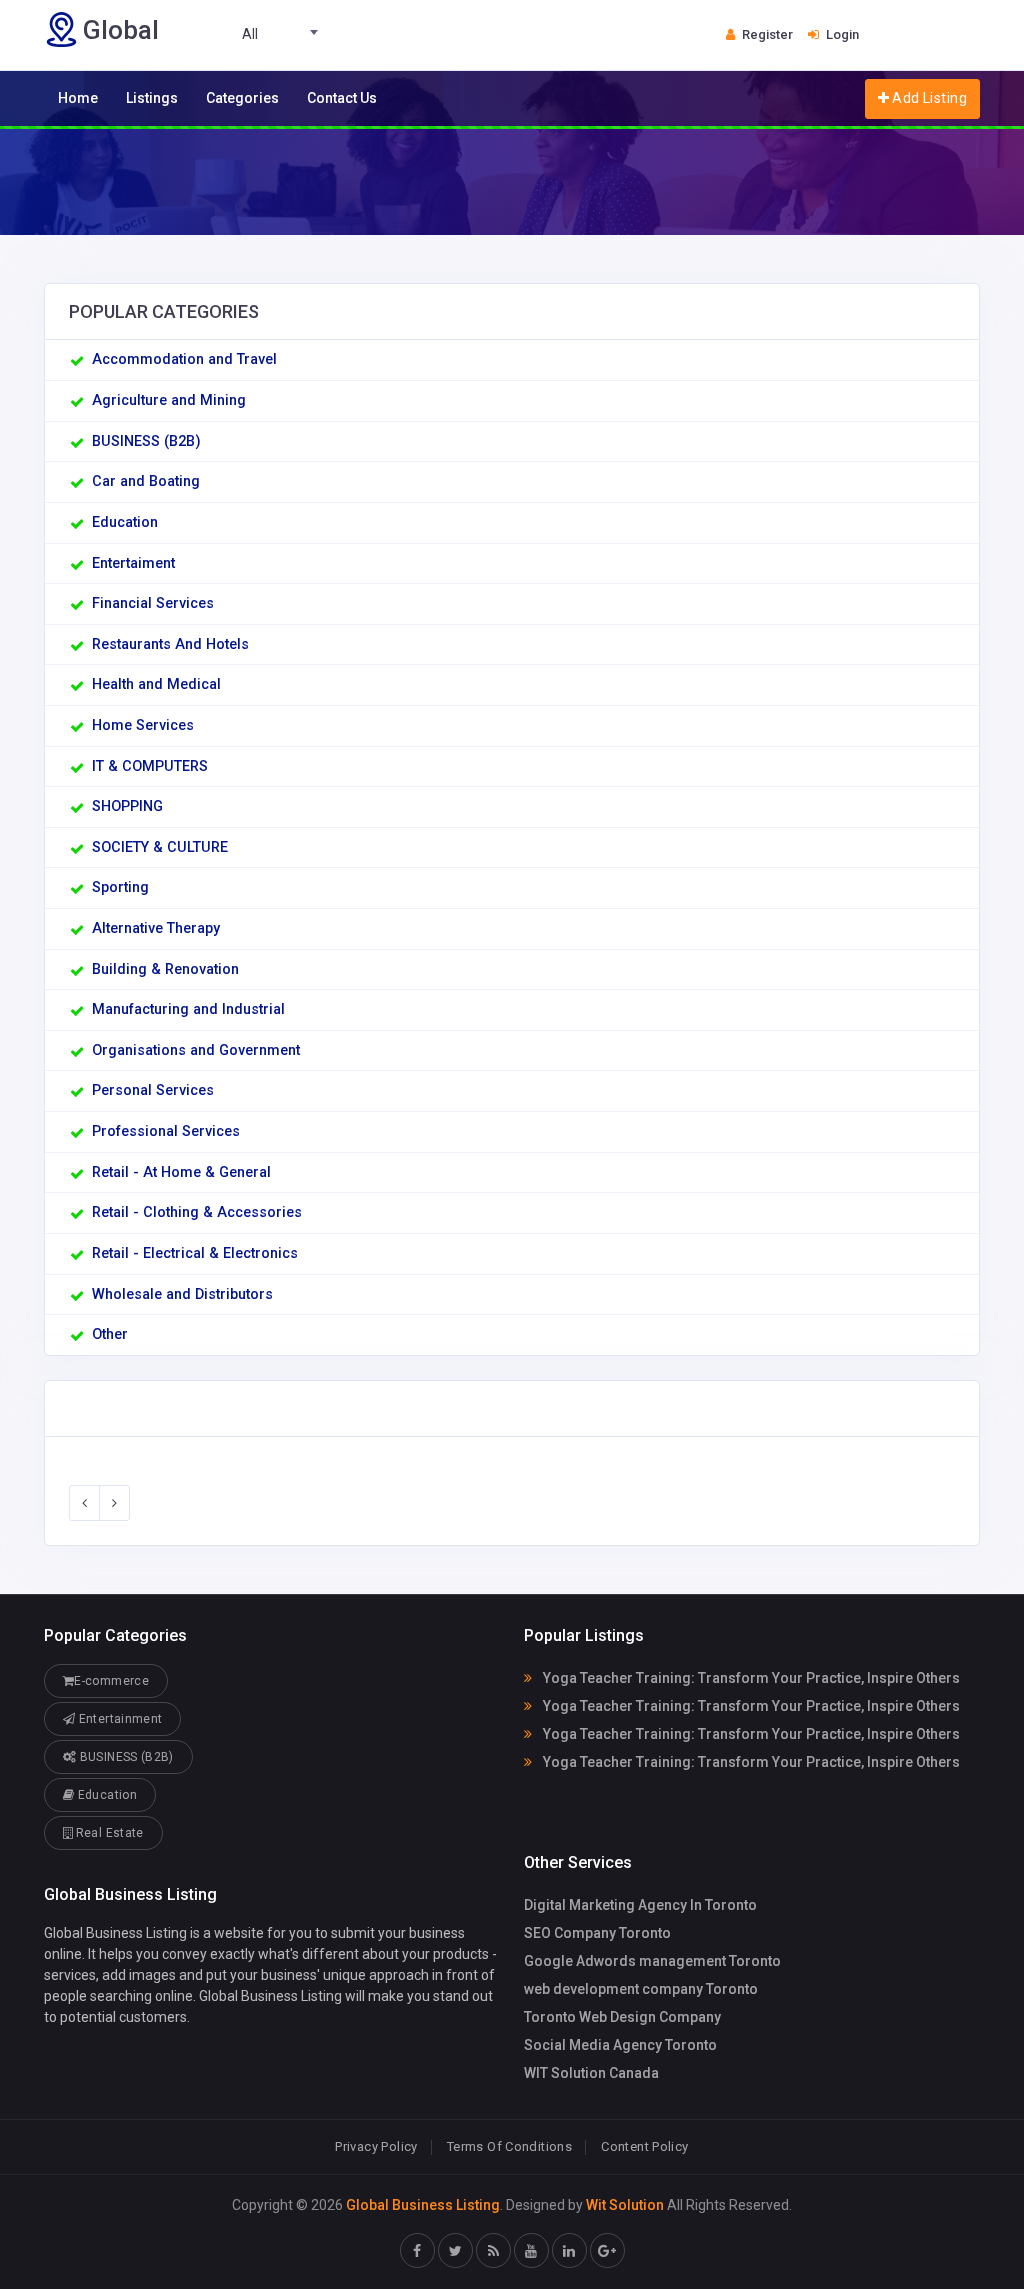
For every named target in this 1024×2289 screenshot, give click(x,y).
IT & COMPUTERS (150, 766)
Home (78, 98)
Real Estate (107, 1833)
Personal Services (153, 1090)
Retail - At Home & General (181, 1172)
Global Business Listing (423, 2205)
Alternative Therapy (156, 928)
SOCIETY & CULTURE (160, 847)
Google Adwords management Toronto (652, 1961)
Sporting (120, 887)
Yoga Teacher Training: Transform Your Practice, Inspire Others (750, 1678)
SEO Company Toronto (597, 1933)
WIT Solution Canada (591, 2073)
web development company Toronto (641, 1989)
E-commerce (111, 1681)
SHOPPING (127, 806)
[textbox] (258, 34)
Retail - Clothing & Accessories (197, 1212)
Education (125, 522)
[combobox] (258, 35)
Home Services (143, 725)
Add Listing (928, 98)
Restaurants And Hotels (170, 644)
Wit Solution (625, 2205)
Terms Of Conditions (509, 2146)
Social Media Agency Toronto (620, 2045)
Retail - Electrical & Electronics (195, 1253)
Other (110, 1334)
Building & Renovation (165, 969)
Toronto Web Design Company (622, 2017)
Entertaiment (133, 563)
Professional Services (166, 1131)
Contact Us (342, 98)
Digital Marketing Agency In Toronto (640, 1905)
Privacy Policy (376, 2146)
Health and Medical (156, 684)
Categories (242, 98)
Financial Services (153, 603)
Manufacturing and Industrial (188, 1009)
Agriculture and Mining (169, 400)
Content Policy (644, 2146)
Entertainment (118, 1719)
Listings (152, 98)
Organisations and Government (196, 1050)
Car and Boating (146, 481)
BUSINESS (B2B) (146, 441)
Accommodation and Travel (184, 359)
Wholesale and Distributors (182, 1294)
